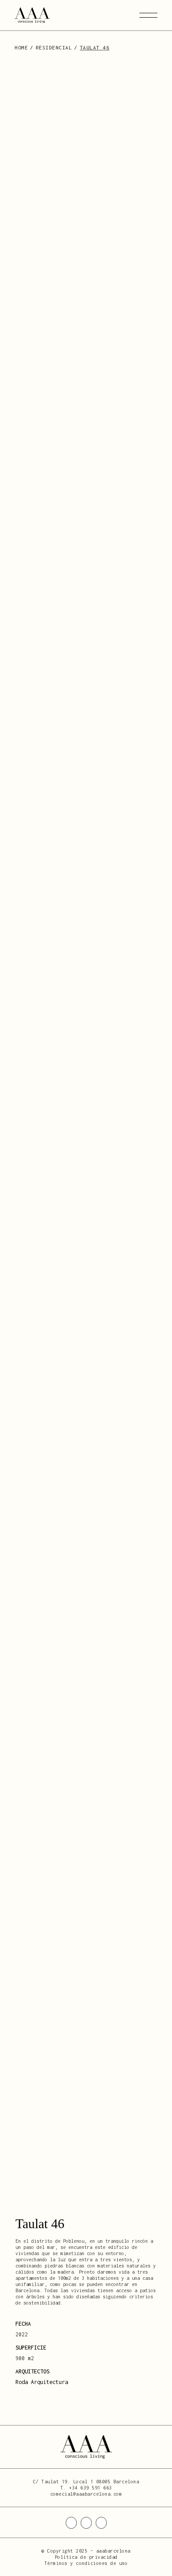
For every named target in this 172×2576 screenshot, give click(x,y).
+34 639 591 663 (90, 2488)
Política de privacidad (86, 2557)
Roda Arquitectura (42, 2382)
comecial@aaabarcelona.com (86, 2494)
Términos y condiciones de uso (86, 2563)
